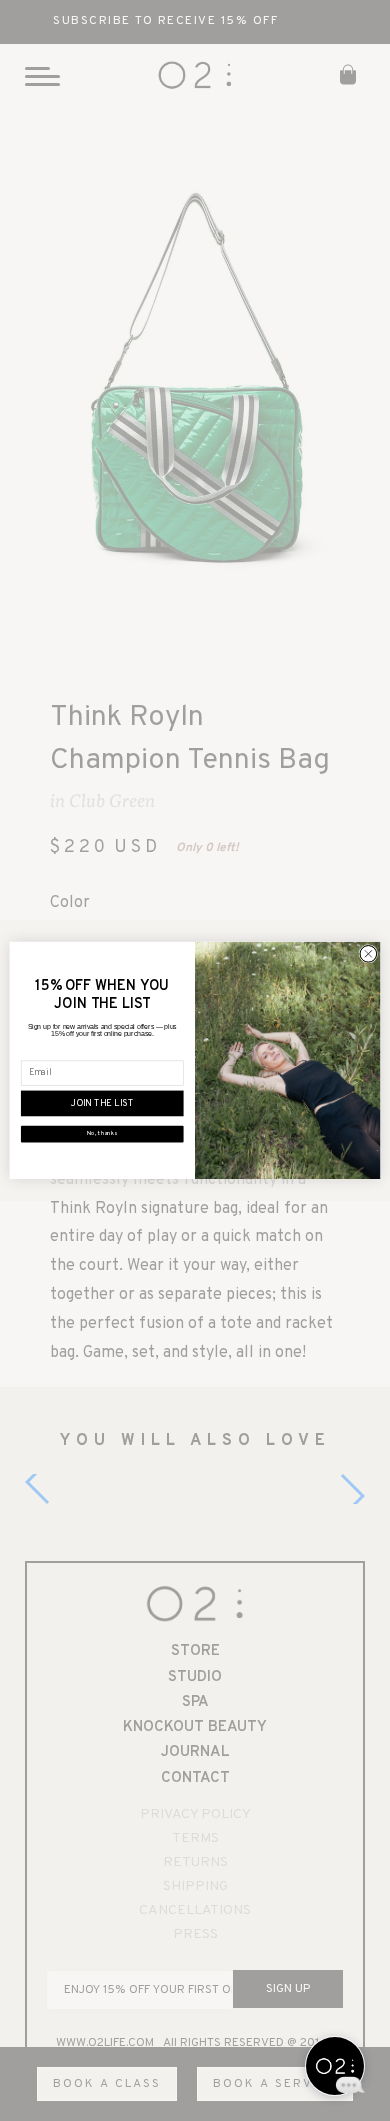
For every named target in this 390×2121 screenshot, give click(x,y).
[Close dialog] (368, 954)
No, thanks (102, 1134)
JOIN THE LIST (102, 1104)
